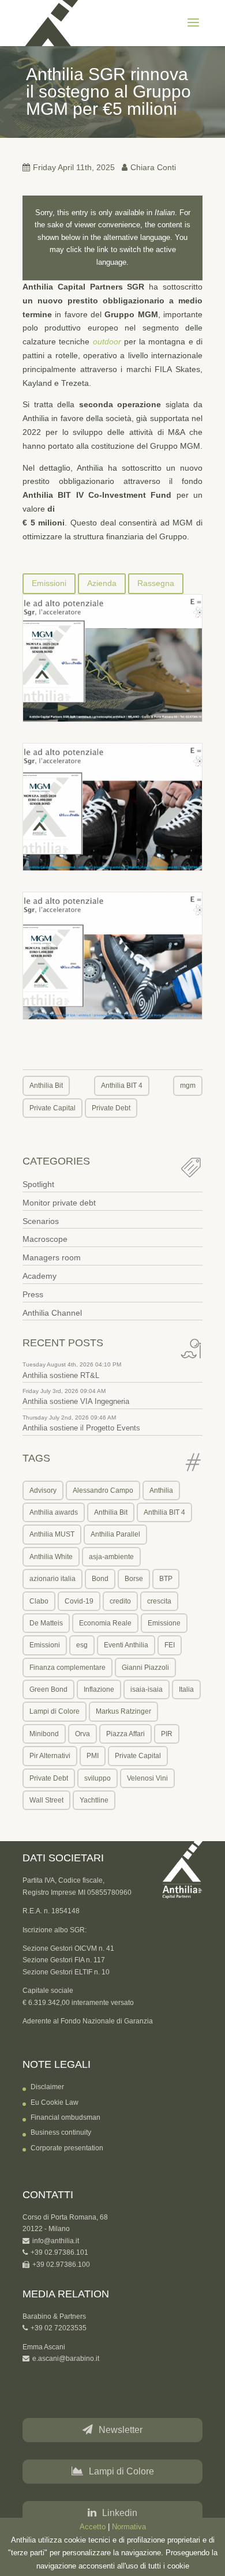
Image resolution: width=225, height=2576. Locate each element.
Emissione (164, 1623)
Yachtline (94, 1800)
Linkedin (120, 2513)
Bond (100, 1579)
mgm (188, 1086)
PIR (167, 1734)
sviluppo (97, 1778)
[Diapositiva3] (112, 956)
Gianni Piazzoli (145, 1668)
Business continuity (61, 2132)
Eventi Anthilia (126, 1645)
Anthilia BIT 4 (122, 1086)
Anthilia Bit (46, 1086)
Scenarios (41, 1221)
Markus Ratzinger (123, 1711)
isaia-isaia (147, 1689)
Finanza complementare (67, 1668)
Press (33, 1294)
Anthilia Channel (52, 1313)
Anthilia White (51, 1557)
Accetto (93, 2527)
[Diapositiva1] (112, 658)
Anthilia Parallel (115, 1534)
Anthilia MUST (52, 1534)
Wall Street (46, 1800)
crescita (159, 1601)
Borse (134, 1579)
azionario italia (52, 1579)
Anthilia (161, 1490)
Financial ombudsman (65, 2117)
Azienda (102, 583)
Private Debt (111, 1108)
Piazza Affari (125, 1734)
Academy (40, 1276)
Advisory (43, 1490)
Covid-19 (79, 1601)
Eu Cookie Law (55, 2102)
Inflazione (99, 1689)
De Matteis (46, 1623)
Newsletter (121, 2430)
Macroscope (45, 1239)
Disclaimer (47, 2087)
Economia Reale (105, 1623)
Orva (82, 1734)
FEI (170, 1645)
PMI (93, 1756)
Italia (186, 1689)
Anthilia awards (54, 1512)
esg (82, 1645)
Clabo (39, 1601)
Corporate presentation (67, 2148)
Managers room (52, 1257)
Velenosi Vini (147, 1778)
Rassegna (156, 583)
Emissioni (49, 583)
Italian (165, 213)
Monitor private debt (59, 1203)
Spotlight (38, 1184)
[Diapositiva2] (112, 807)
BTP (166, 1579)
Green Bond (48, 1689)
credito (120, 1601)
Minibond (44, 1734)
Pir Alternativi (50, 1756)
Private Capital (52, 1108)
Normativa (129, 2527)
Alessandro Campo (103, 1490)
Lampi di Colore (55, 1711)
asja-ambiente (111, 1557)
